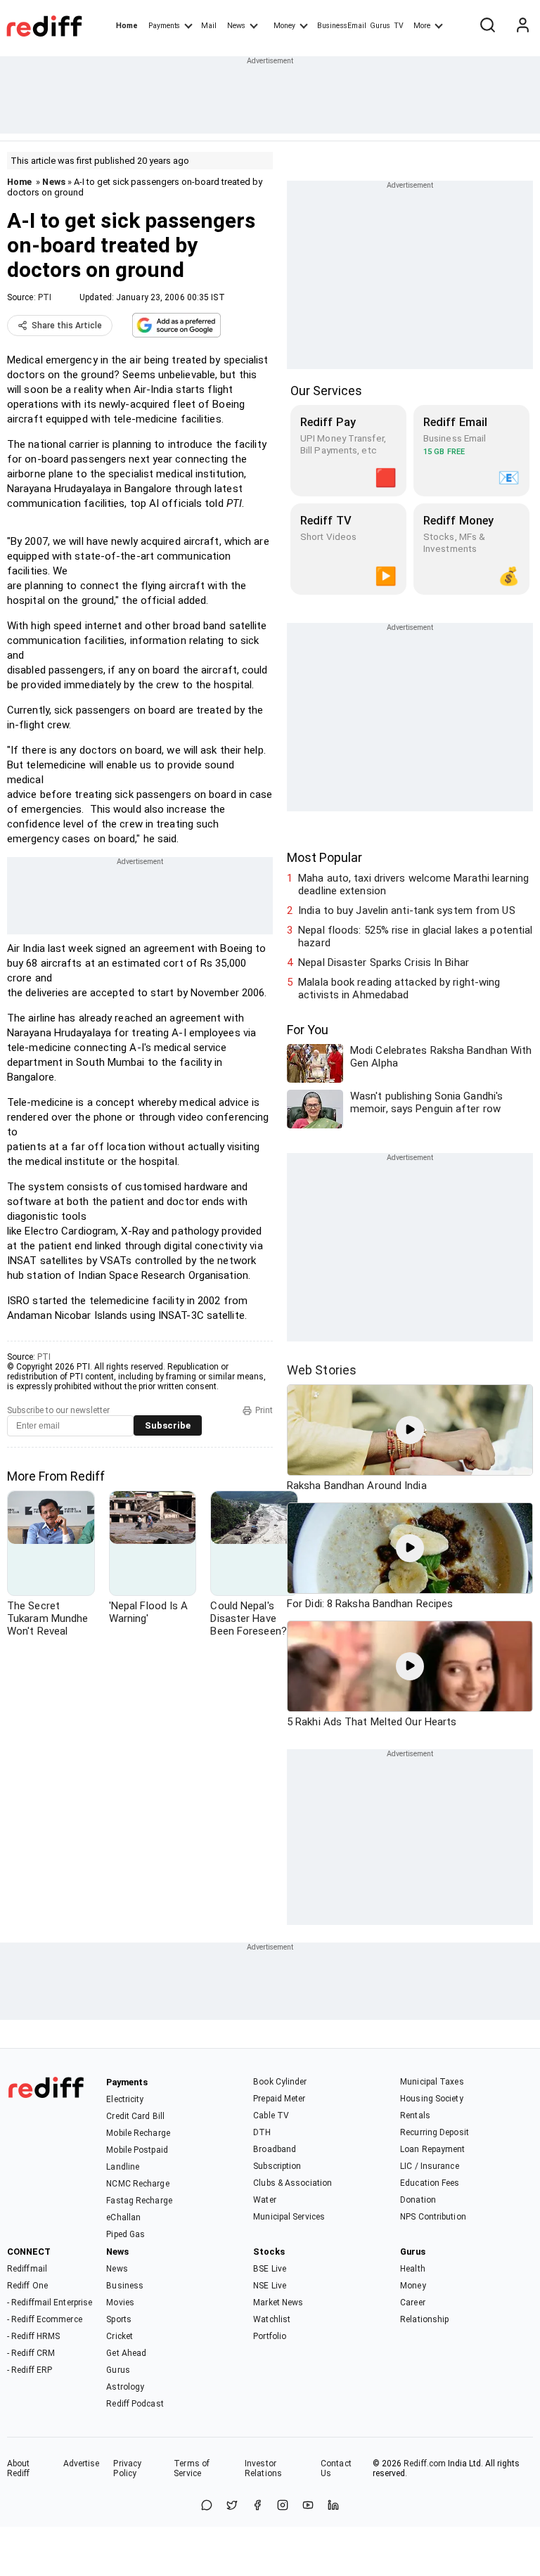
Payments (164, 26)
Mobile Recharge (138, 2133)
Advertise (82, 2464)
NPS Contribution (433, 2217)
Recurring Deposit (435, 2132)
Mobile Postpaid (137, 2150)
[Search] (487, 26)
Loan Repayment (432, 2149)
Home (127, 26)
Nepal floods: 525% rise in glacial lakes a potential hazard (415, 936)
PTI (45, 297)
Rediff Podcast (135, 2404)
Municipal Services (289, 2217)
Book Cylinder (280, 2082)
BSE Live (270, 2269)
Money (284, 26)
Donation (418, 2200)
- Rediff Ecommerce (45, 2319)
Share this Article (67, 326)
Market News (278, 2303)
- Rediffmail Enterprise (50, 2303)
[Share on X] (232, 2506)
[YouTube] (308, 2506)
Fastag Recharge (139, 2201)
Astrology (125, 2387)
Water (265, 2200)
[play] (410, 1430)
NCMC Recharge (137, 2184)
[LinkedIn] (333, 2506)
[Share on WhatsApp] (207, 2506)
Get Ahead (126, 2353)
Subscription (277, 2166)
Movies (120, 2303)
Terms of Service (192, 2468)
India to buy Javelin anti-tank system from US (407, 910)
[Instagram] (283, 2506)
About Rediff (19, 2468)
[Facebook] (257, 2506)
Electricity (125, 2099)
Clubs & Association (292, 2183)
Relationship (424, 2319)
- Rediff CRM (31, 2353)
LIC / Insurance (430, 2166)
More (422, 26)
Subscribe (168, 1425)
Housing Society (432, 2099)
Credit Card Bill (135, 2116)
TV (399, 26)
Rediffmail (27, 2269)
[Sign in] (522, 26)
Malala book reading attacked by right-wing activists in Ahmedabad (399, 988)
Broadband (275, 2149)
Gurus (380, 26)
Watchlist (272, 2319)
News (236, 26)
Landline (123, 2167)
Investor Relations (263, 2468)
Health (413, 2269)
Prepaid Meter (279, 2099)
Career (413, 2303)
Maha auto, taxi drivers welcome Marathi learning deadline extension (413, 884)
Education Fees (430, 2183)
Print (264, 1410)
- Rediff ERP (30, 2370)
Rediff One (27, 2286)
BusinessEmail (342, 26)
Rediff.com (425, 2464)
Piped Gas (126, 2234)
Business (125, 2286)
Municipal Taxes (432, 2082)
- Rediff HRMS (33, 2336)
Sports (119, 2319)
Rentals (415, 2115)
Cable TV (271, 2115)
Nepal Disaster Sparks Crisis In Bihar (384, 962)
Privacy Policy (127, 2468)
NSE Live (270, 2286)
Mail (209, 26)
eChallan (123, 2217)
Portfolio (270, 2336)
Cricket (120, 2336)
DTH (262, 2132)
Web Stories (322, 1370)
